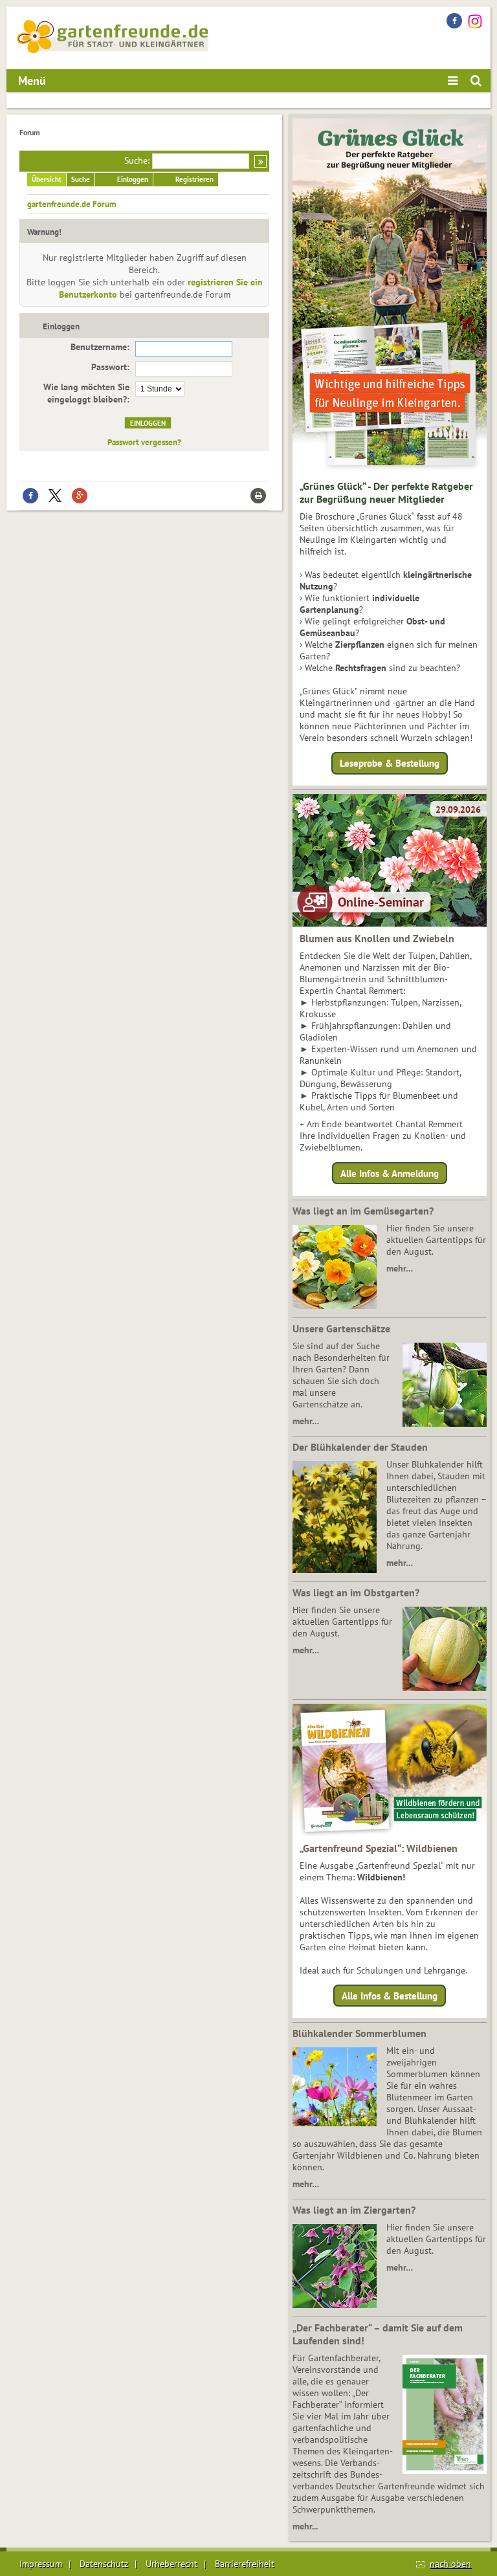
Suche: (137, 160)
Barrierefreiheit (245, 2564)
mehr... (305, 2526)
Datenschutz (104, 2564)
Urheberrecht (171, 2564)
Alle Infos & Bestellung (390, 1996)
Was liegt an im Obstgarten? (356, 1592)
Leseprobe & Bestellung (390, 763)
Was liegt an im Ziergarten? (354, 2210)
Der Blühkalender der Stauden (360, 1447)
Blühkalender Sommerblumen (359, 2033)
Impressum (41, 2564)
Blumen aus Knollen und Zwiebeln (377, 938)
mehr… (400, 1268)
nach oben (450, 2564)
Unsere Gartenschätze (341, 1328)
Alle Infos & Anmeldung (390, 1173)
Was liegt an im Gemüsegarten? (363, 1211)
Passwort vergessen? (144, 442)
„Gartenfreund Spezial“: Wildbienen (379, 1848)
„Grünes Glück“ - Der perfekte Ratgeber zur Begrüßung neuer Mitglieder (386, 492)
